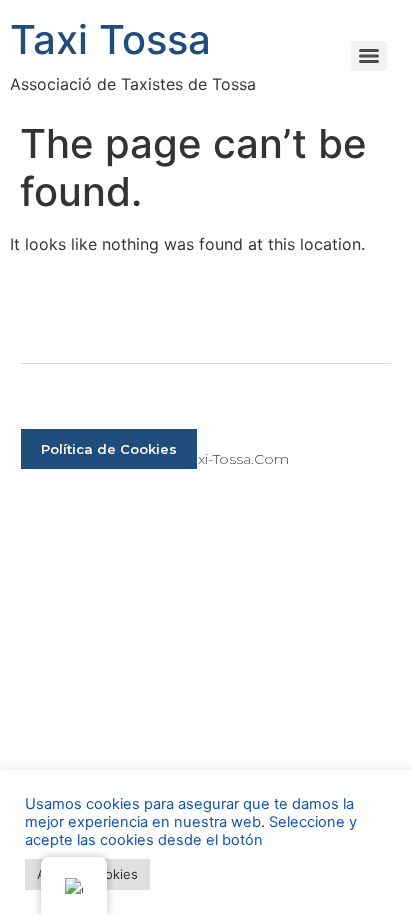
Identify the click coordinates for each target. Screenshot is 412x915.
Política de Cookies (109, 449)
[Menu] (369, 56)
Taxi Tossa (110, 39)
